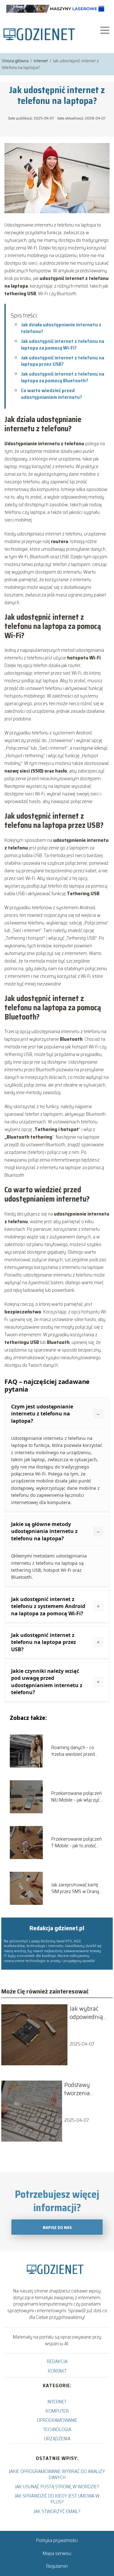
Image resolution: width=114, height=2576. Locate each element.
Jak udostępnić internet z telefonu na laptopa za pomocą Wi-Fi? (63, 344)
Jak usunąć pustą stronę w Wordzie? (57, 2487)
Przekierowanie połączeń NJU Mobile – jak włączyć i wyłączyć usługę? (76, 1797)
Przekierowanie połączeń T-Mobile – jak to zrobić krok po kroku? (76, 1843)
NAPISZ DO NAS (57, 2228)
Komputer (57, 2411)
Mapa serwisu (57, 2553)
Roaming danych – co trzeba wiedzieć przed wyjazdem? (73, 1751)
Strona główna (16, 61)
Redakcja (57, 2361)
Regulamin (57, 2566)
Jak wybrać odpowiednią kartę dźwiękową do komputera (88, 2013)
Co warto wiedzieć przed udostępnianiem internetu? (51, 394)
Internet (41, 61)
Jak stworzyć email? (57, 2511)
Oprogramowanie (57, 2420)
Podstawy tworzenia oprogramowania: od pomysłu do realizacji (87, 2089)
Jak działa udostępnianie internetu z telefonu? (61, 328)
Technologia (57, 2429)
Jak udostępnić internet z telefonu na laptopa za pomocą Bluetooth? (63, 377)
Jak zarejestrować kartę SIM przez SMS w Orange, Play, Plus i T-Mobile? (77, 1888)
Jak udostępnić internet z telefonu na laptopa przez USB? (63, 361)
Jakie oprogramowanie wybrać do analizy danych (57, 2474)
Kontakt (57, 2371)
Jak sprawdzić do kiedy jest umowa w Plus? (57, 2499)
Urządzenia (57, 2439)
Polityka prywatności (57, 2540)
